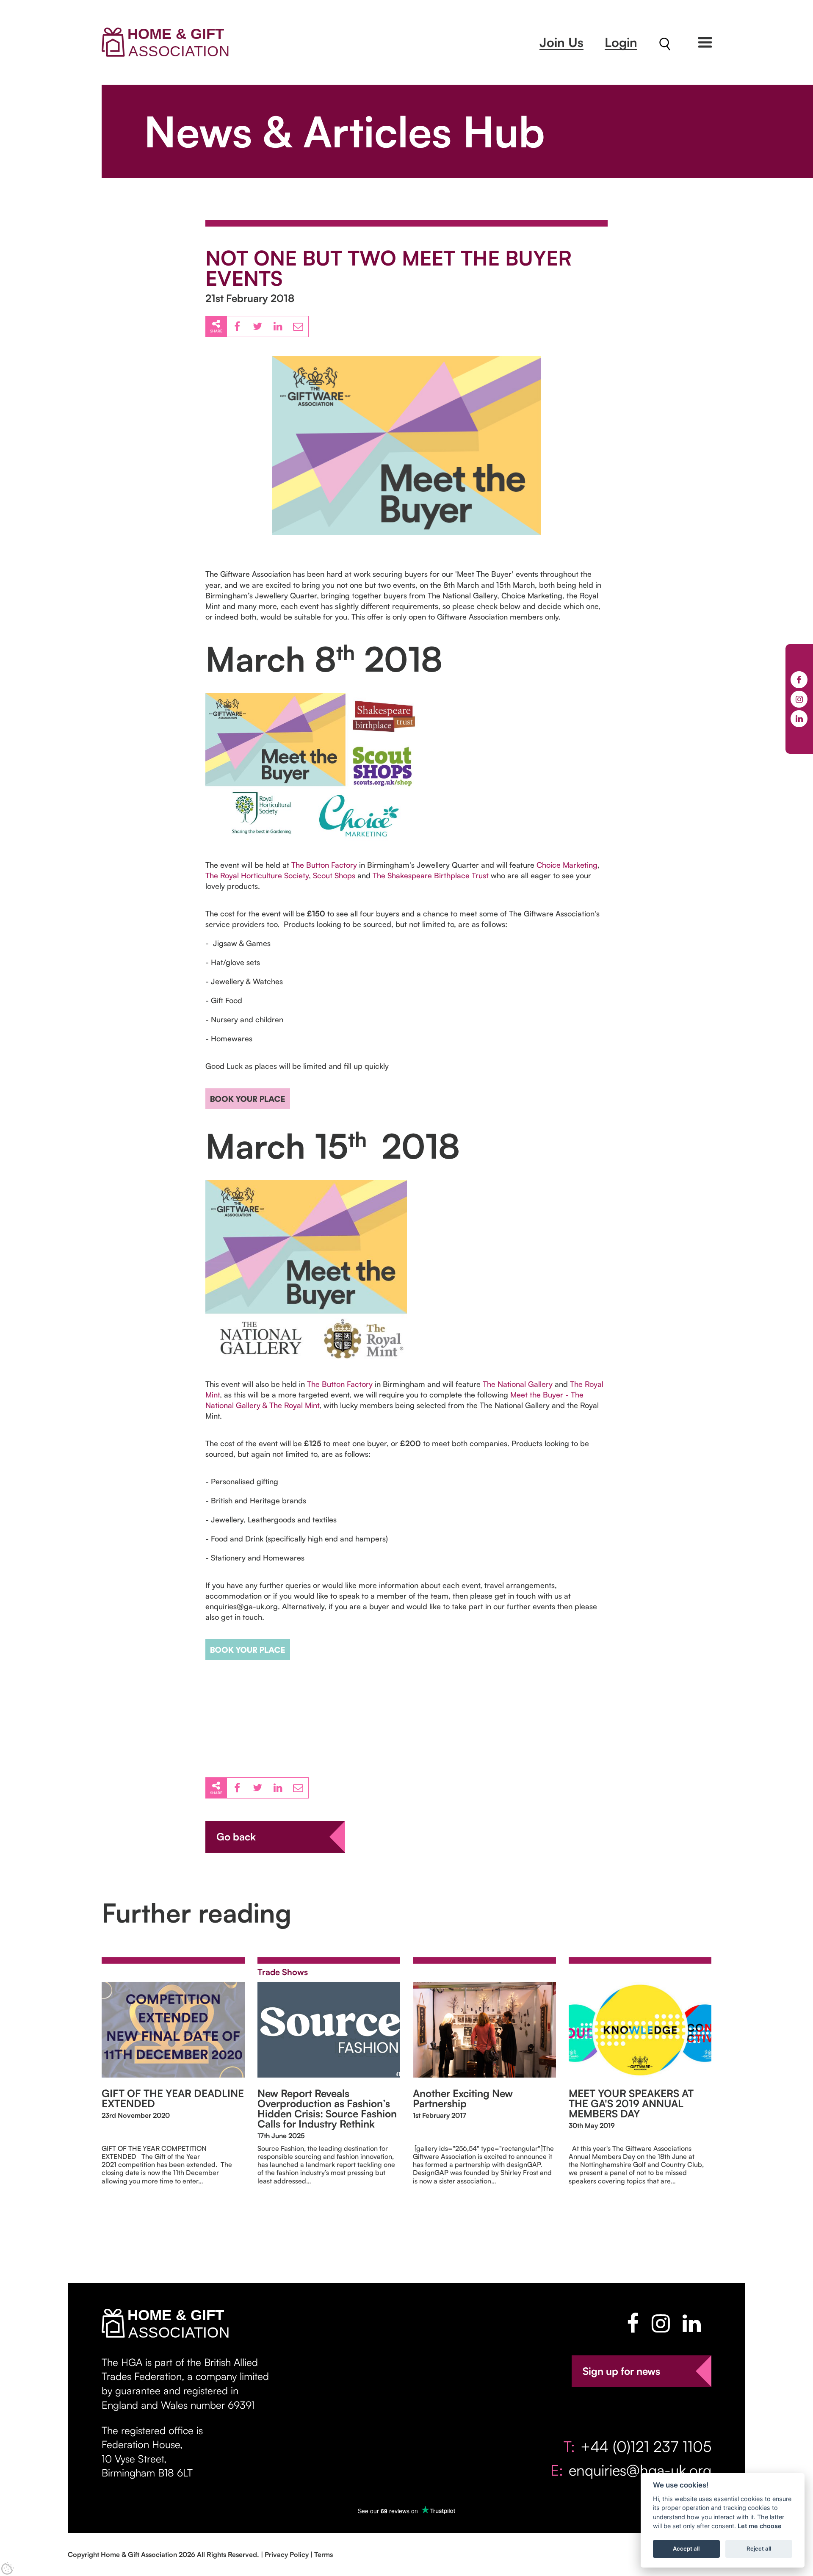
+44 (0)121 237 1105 (646, 2446)
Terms (324, 2554)
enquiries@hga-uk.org (640, 2470)
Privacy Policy (287, 2554)
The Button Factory (324, 865)
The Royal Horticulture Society (257, 875)
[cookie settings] (8, 2568)
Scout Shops (334, 875)
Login (621, 42)
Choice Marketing (567, 865)
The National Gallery (518, 1384)
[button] (705, 42)
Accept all (686, 2549)
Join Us (561, 42)
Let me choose (760, 2526)
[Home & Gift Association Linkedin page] (692, 2323)
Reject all (759, 2549)
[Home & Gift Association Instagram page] (661, 2323)
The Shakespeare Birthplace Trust (431, 875)
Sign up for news (621, 2371)
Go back (236, 1837)
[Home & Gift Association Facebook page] (633, 2323)
